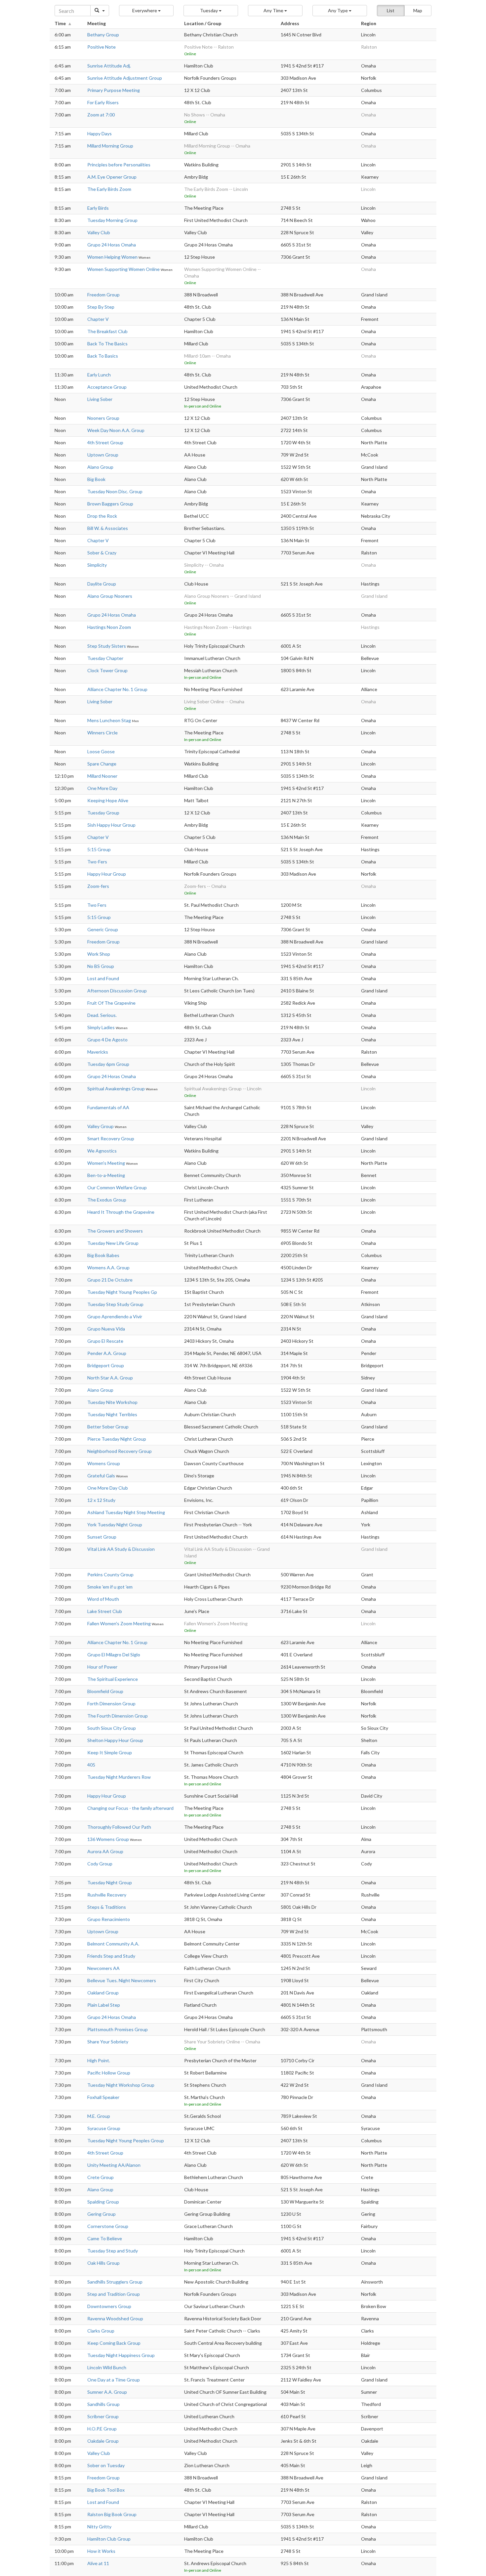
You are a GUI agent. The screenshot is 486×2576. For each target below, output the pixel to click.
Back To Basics (103, 356)
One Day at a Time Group (114, 2380)
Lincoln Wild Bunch (107, 2367)
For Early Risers (103, 102)
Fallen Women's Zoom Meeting (120, 1623)
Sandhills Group (103, 2404)
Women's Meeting (107, 1163)
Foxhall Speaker (103, 2097)
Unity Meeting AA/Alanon (114, 2165)
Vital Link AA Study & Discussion (121, 1549)
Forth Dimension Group (111, 1703)
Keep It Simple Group (110, 1752)
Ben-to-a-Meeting (106, 1175)
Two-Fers (97, 862)
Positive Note (101, 47)
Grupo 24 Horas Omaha (112, 245)
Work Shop (99, 954)
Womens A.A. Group (108, 1267)
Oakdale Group (103, 2441)
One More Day (102, 788)
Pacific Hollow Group (109, 2073)
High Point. (99, 2060)
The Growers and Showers (115, 1231)
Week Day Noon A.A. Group (116, 430)
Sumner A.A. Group (107, 2392)
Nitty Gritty (99, 2527)
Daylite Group (102, 584)
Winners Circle (102, 733)
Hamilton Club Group (109, 2539)
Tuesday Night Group (110, 1882)
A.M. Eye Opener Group (112, 177)
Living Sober (100, 399)
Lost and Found (103, 978)
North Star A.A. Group (110, 1378)
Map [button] (418, 10)
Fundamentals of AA (108, 1107)
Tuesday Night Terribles (112, 1414)
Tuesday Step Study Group (115, 1304)
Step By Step (101, 307)
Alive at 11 (98, 2563)
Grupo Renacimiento (109, 1919)
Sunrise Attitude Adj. (109, 66)
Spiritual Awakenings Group (117, 1089)
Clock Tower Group (107, 670)
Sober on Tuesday (106, 2465)
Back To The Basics (107, 344)
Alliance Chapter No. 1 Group (117, 689)
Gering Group (101, 2214)
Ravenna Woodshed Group (115, 2318)
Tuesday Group (103, 813)
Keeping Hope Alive (108, 800)
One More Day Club (108, 1488)
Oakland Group (103, 1993)
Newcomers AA (103, 1968)
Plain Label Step (104, 2005)
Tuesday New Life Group (113, 1243)
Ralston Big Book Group (112, 2514)
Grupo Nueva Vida (106, 1329)
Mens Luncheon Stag (110, 720)
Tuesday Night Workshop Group (121, 2085)
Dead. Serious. (102, 1015)
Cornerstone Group (108, 2226)
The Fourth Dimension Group (118, 1716)
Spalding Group (103, 2202)
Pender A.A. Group (107, 1353)
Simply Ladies (101, 1027)
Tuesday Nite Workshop (112, 1402)
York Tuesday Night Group (115, 1525)
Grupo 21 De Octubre (110, 1280)
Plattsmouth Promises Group (118, 2029)
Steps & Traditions (107, 1907)
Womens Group (104, 1463)
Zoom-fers (98, 886)
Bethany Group (103, 35)
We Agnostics (102, 1151)
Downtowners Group (109, 2306)
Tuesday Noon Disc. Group (115, 491)
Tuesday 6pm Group (108, 1064)
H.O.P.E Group (102, 2429)
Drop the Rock (102, 516)
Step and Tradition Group (114, 2294)
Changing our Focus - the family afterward (130, 1808)
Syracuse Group (104, 2128)
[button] (146, 11)
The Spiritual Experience (113, 1679)
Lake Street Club (105, 1611)
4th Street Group (105, 442)
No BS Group (101, 966)
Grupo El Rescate (105, 1341)
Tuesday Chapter (105, 658)
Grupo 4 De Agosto (107, 1040)
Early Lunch (99, 375)
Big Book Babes (103, 1255)
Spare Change (102, 764)
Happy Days (100, 133)
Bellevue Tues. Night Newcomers (122, 1980)
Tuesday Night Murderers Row (119, 1777)
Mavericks (98, 1052)
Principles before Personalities (119, 165)
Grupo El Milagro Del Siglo (114, 1655)
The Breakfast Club (107, 331)
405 (91, 1765)
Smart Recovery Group (111, 1138)
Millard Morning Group (110, 146)
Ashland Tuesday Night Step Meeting (126, 1512)
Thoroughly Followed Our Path (119, 1827)
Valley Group (101, 1126)
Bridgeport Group (106, 1365)
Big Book (96, 479)
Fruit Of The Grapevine (111, 1003)
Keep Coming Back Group (114, 2343)
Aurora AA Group (105, 1851)
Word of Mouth (103, 1599)
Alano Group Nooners (110, 596)
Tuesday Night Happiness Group (121, 2355)
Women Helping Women (113, 257)
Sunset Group (102, 1537)
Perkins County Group (110, 1574)
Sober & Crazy (102, 553)
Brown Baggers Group (110, 504)
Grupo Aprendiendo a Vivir (115, 1316)
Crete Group (101, 2177)
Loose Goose (101, 751)
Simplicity (97, 565)
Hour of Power (102, 1667)
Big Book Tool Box (106, 2490)
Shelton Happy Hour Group (115, 1740)
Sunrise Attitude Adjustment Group (125, 78)
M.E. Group (99, 2116)
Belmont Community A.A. (113, 1944)
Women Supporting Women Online (124, 269)
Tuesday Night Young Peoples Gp (122, 1292)
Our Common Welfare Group (117, 1187)
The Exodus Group (107, 1200)
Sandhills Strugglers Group (115, 2282)
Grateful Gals (102, 1476)
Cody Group (100, 1864)
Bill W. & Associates (108, 528)
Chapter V (98, 319)
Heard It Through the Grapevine (121, 1212)
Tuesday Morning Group (112, 220)
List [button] (391, 10)
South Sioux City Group (112, 1728)
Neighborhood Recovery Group (120, 1451)
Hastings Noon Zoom (109, 627)
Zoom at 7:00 (101, 115)
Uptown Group (103, 455)
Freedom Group (103, 295)
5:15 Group (99, 849)
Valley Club (99, 232)
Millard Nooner (102, 776)
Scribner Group (103, 2416)
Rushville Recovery (107, 1895)
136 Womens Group (109, 1839)
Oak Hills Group (103, 2263)
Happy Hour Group (107, 874)
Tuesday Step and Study (113, 2251)
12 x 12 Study (101, 1500)
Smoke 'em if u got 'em (110, 1587)
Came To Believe (105, 2238)
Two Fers (97, 905)
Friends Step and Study (111, 1956)
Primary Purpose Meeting (114, 90)
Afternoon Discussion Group (117, 991)
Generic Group (103, 929)
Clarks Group (101, 2331)
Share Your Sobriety (108, 2042)
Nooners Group (103, 418)
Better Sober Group (108, 1427)
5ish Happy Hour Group (111, 825)
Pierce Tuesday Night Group (117, 1439)
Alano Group (100, 467)
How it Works (101, 2551)
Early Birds (98, 208)
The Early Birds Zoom (109, 189)
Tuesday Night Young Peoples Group (126, 2140)
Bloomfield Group (105, 1691)
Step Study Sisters (107, 646)
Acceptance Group (107, 387)
